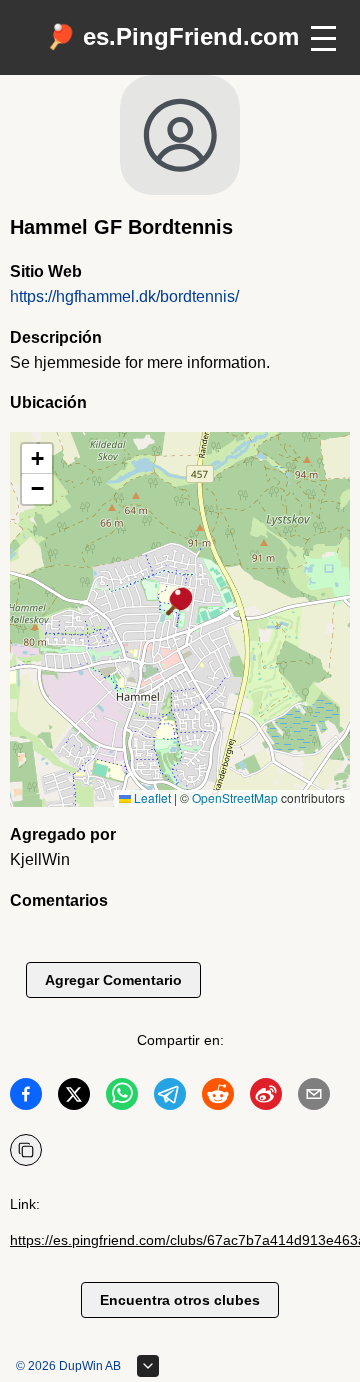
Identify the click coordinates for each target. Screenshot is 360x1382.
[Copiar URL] (26, 1150)
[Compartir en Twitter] (74, 1098)
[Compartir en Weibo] (266, 1098)
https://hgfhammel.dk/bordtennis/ (124, 296)
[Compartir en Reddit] (218, 1098)
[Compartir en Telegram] (170, 1098)
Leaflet (151, 797)
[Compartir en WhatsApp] (122, 1098)
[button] (180, 603)
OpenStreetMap (235, 797)
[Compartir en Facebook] (26, 1098)
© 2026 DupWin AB (68, 1366)
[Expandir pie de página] (148, 1366)
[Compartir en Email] (314, 1098)
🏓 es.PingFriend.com (172, 36)
